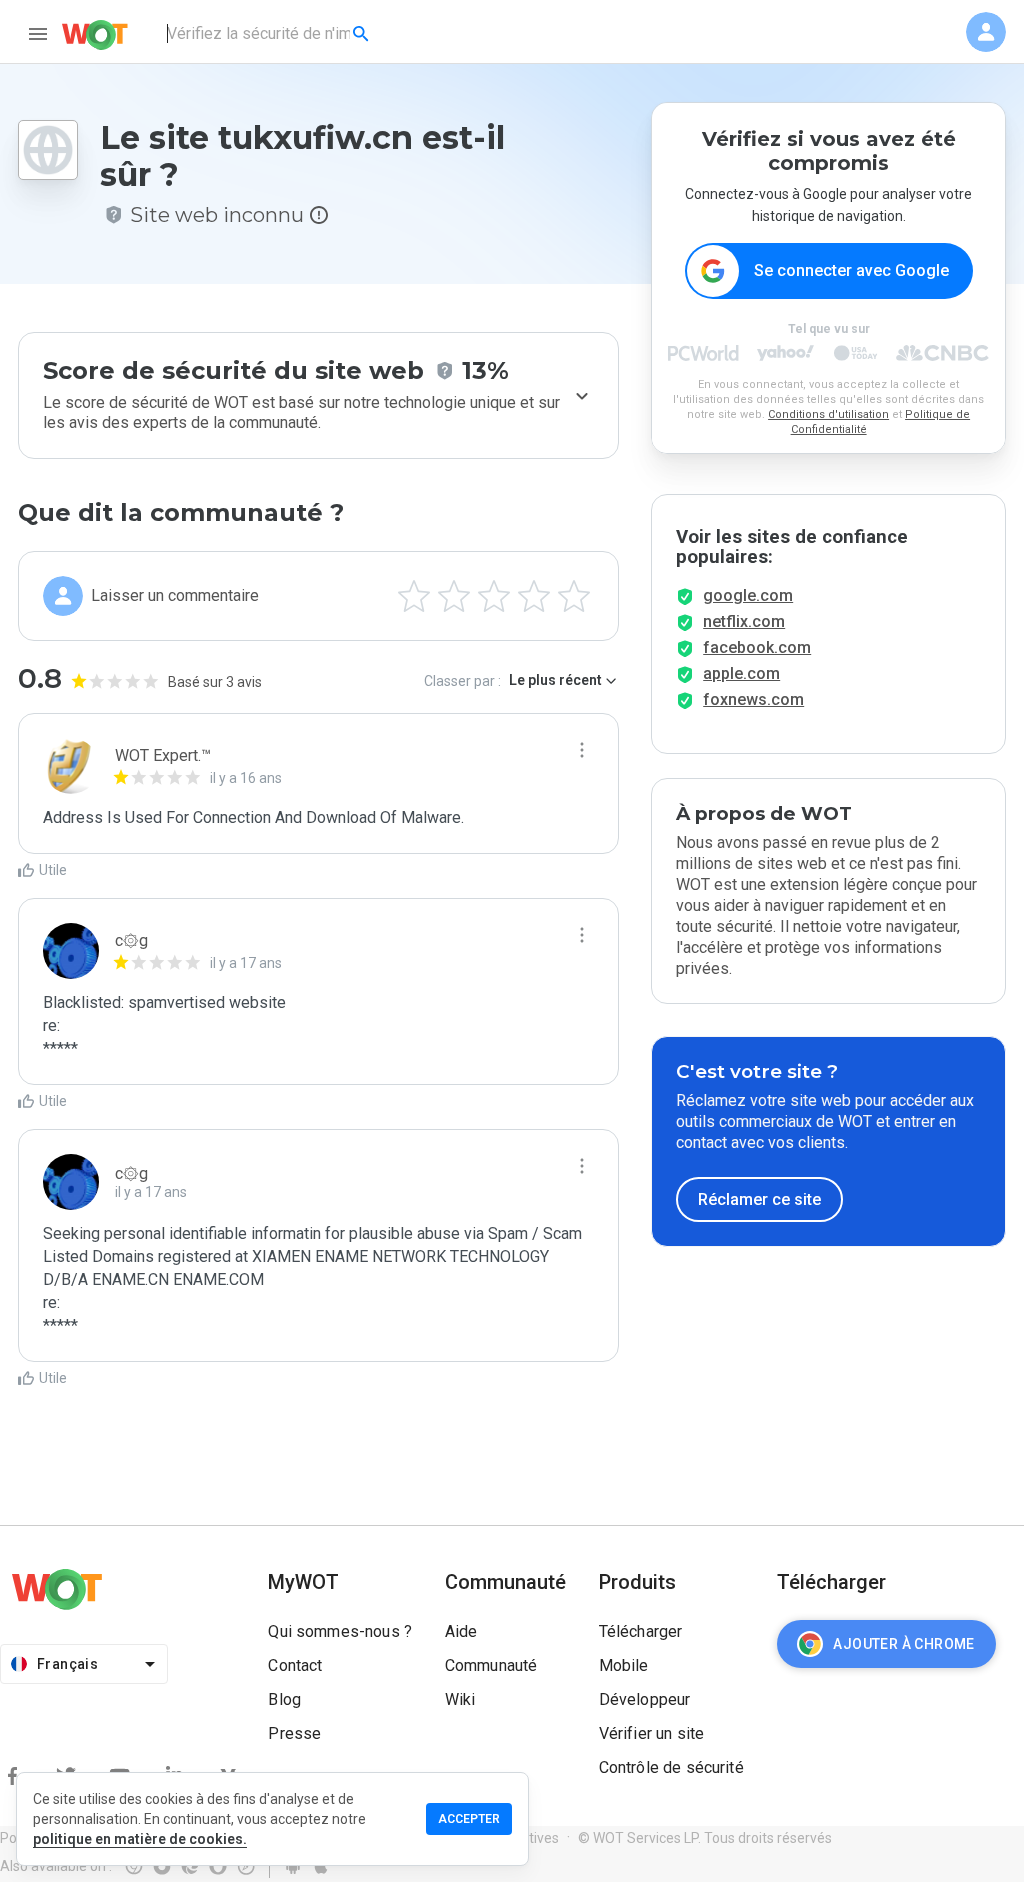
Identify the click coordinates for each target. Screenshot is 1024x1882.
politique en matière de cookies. (140, 1839)
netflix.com (744, 621)
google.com (748, 595)
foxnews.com (753, 699)
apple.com (741, 673)
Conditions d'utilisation (828, 414)
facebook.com (757, 647)
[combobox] (269, 34)
